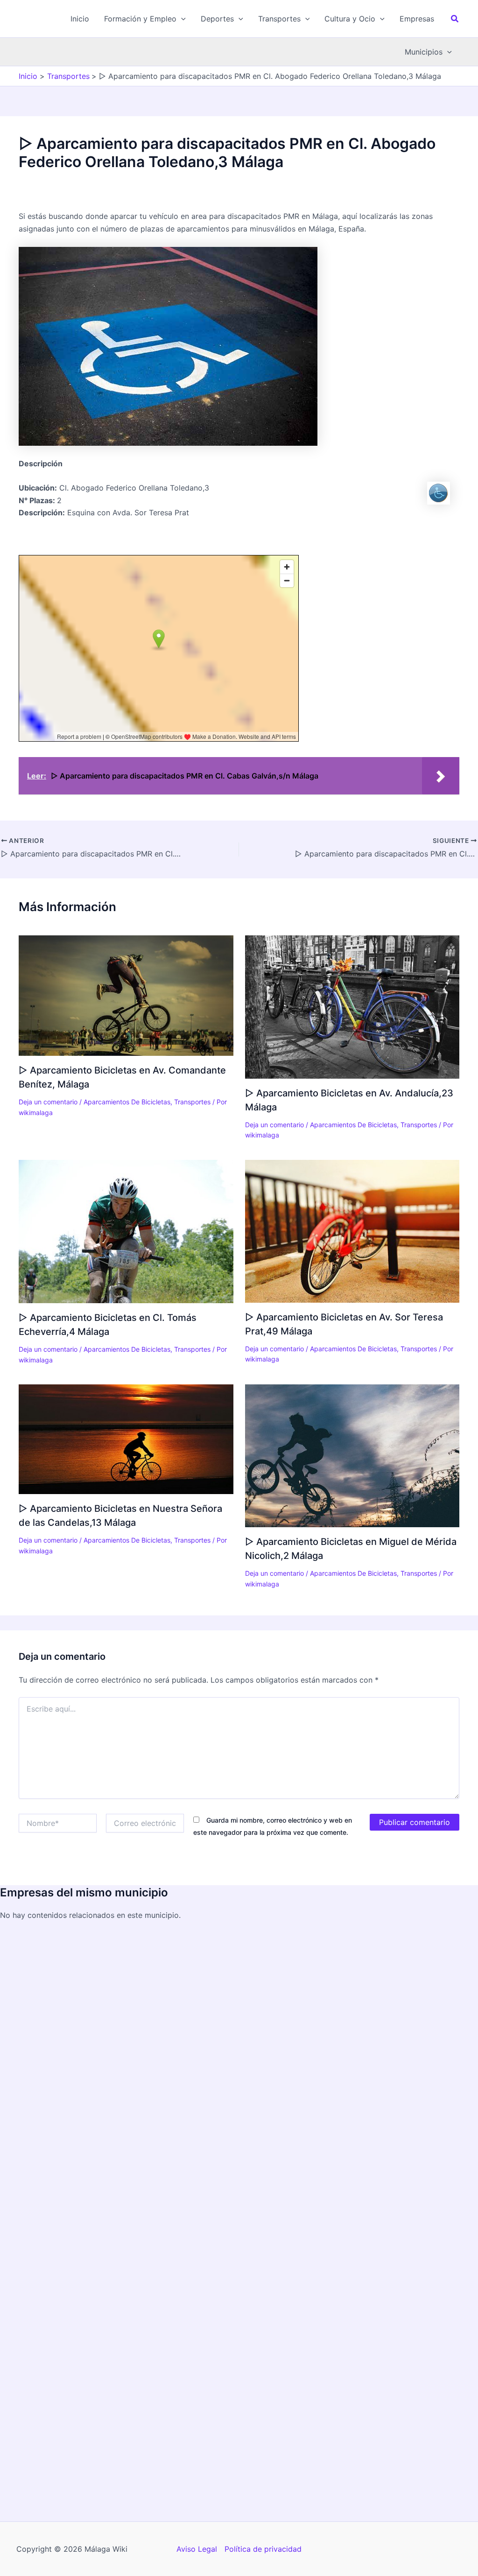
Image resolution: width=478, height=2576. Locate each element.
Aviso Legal (197, 2549)
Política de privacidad (263, 2549)
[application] (181, 19)
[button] (145, 19)
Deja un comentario (48, 1102)
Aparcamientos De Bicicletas (127, 1102)
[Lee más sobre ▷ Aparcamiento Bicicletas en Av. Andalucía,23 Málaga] (352, 1006)
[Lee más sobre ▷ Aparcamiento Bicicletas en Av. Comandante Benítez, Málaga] (126, 995)
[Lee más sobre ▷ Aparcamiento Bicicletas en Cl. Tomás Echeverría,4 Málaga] (126, 1231)
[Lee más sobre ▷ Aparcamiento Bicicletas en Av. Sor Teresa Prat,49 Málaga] (352, 1230)
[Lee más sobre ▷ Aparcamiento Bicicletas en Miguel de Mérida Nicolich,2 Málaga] (352, 1455)
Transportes (192, 1102)
